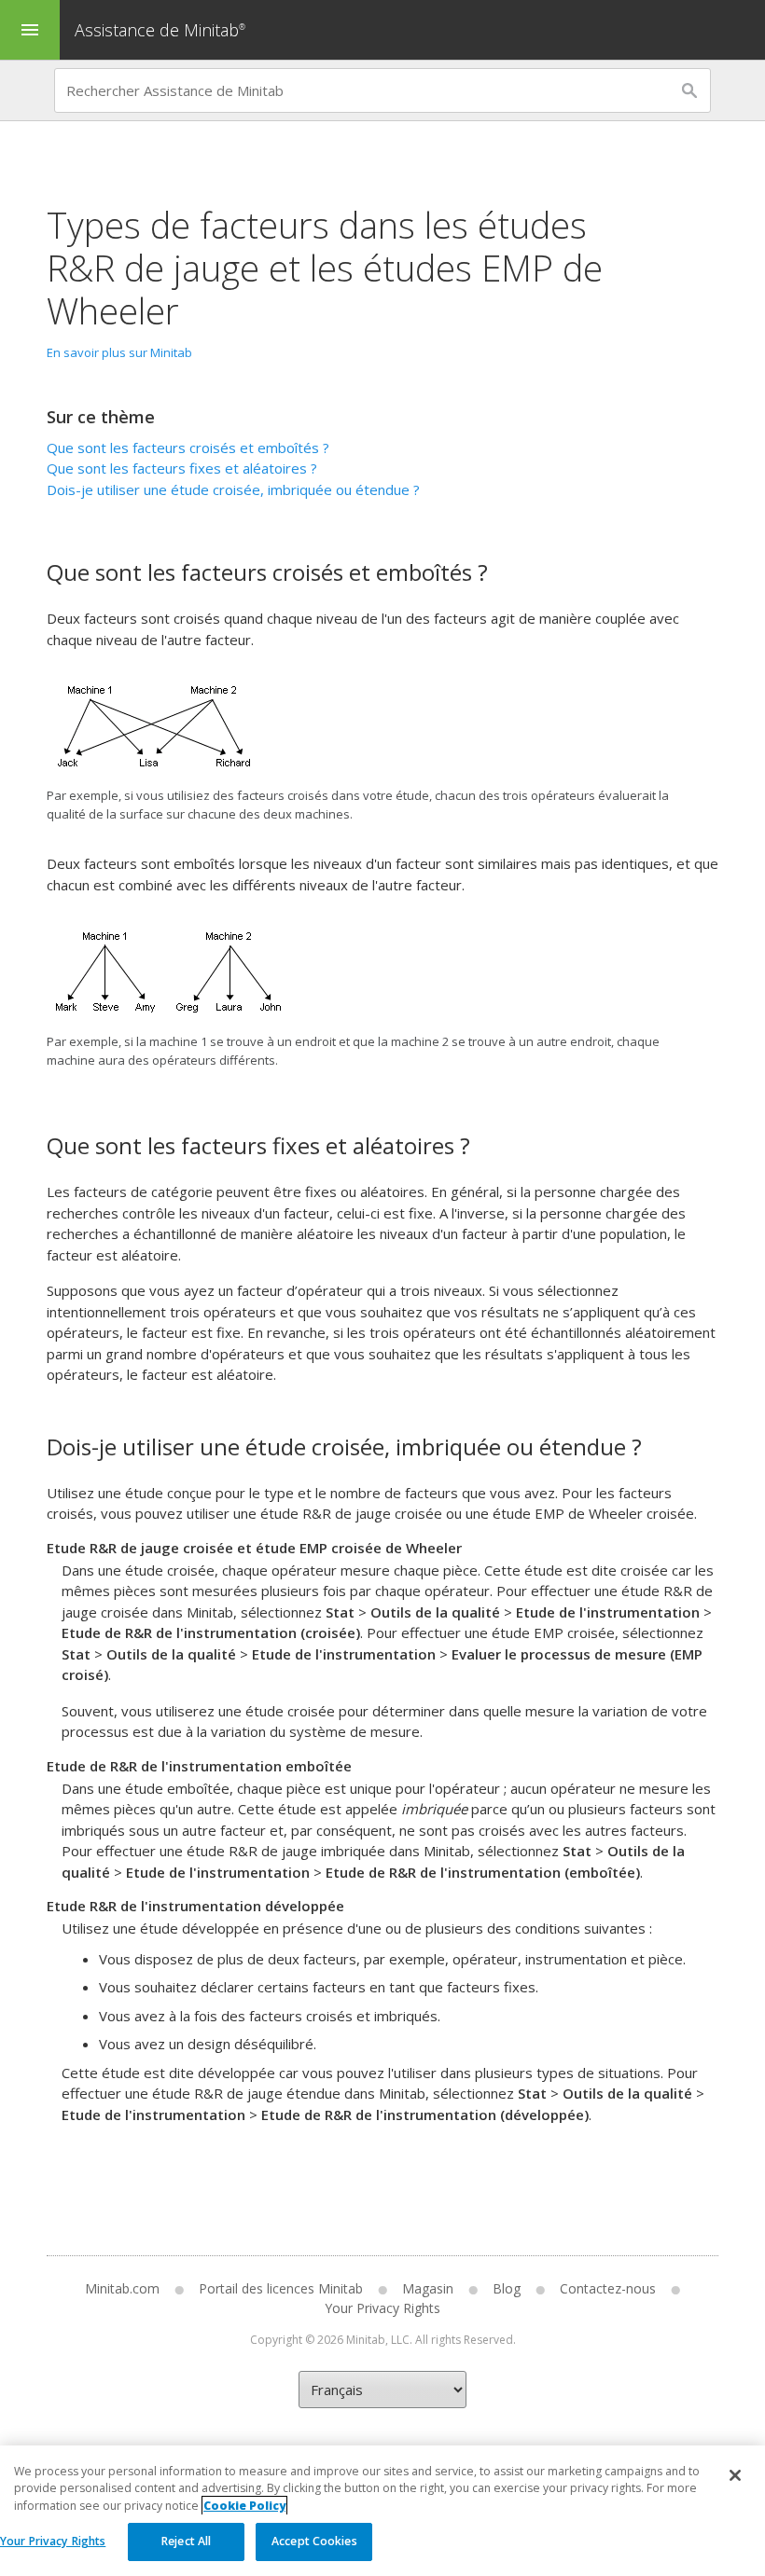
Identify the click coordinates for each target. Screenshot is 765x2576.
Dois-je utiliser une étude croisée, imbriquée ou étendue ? (233, 489)
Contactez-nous (608, 2288)
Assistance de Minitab (160, 30)
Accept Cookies (314, 2541)
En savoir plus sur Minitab (119, 352)
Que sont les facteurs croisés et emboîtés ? (188, 448)
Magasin (428, 2288)
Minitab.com (122, 2288)
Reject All (186, 2541)
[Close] (735, 2475)
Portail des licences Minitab (281, 2288)
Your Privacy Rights (53, 2541)
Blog (507, 2288)
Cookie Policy (244, 2506)
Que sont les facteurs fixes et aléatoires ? (182, 468)
